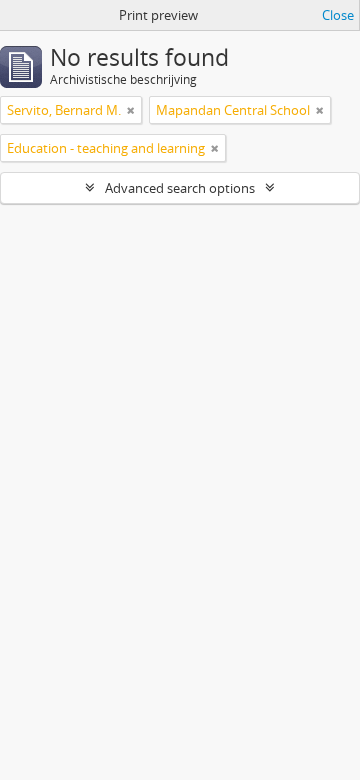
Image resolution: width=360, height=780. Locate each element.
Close (338, 15)
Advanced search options (180, 188)
